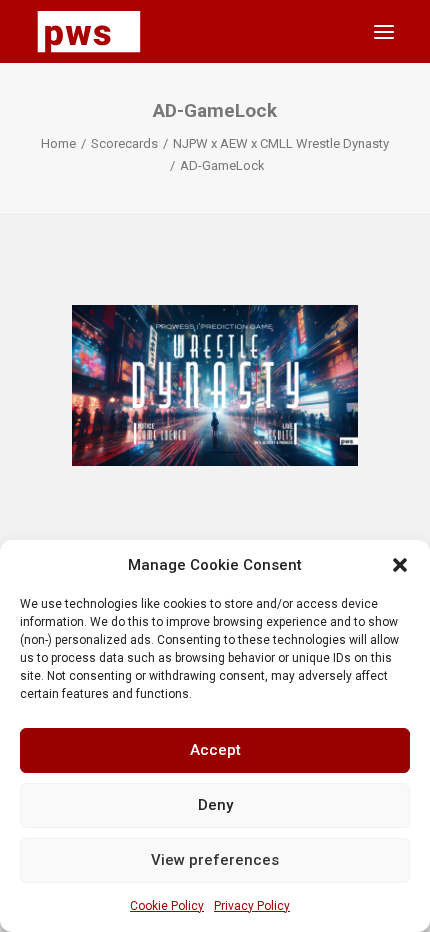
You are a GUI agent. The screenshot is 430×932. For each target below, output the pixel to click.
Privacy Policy (252, 906)
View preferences (215, 860)
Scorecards (124, 143)
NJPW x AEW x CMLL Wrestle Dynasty (281, 143)
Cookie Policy (167, 906)
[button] (400, 565)
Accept (215, 750)
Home (58, 143)
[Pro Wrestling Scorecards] (89, 31)
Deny (215, 805)
